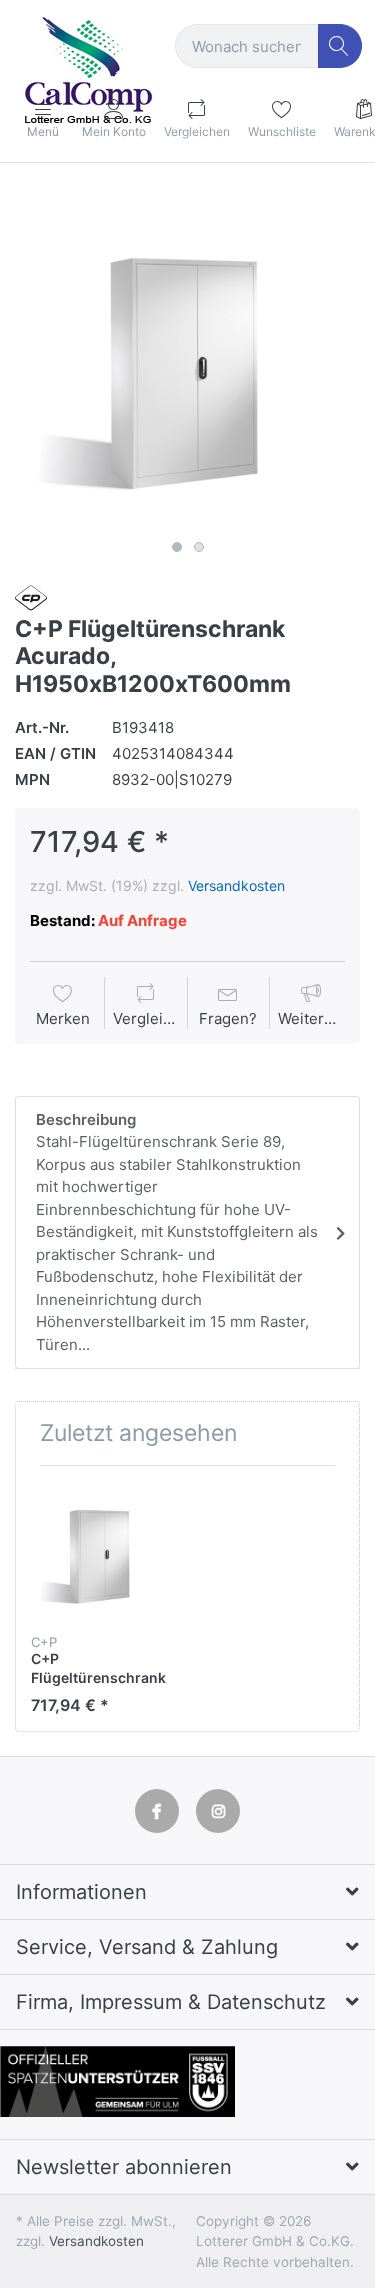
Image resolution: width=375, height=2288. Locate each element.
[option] (187, 359)
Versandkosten (236, 885)
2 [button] (199, 547)
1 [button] (177, 547)
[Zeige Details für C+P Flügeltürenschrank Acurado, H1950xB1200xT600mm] (101, 1551)
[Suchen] (340, 46)
